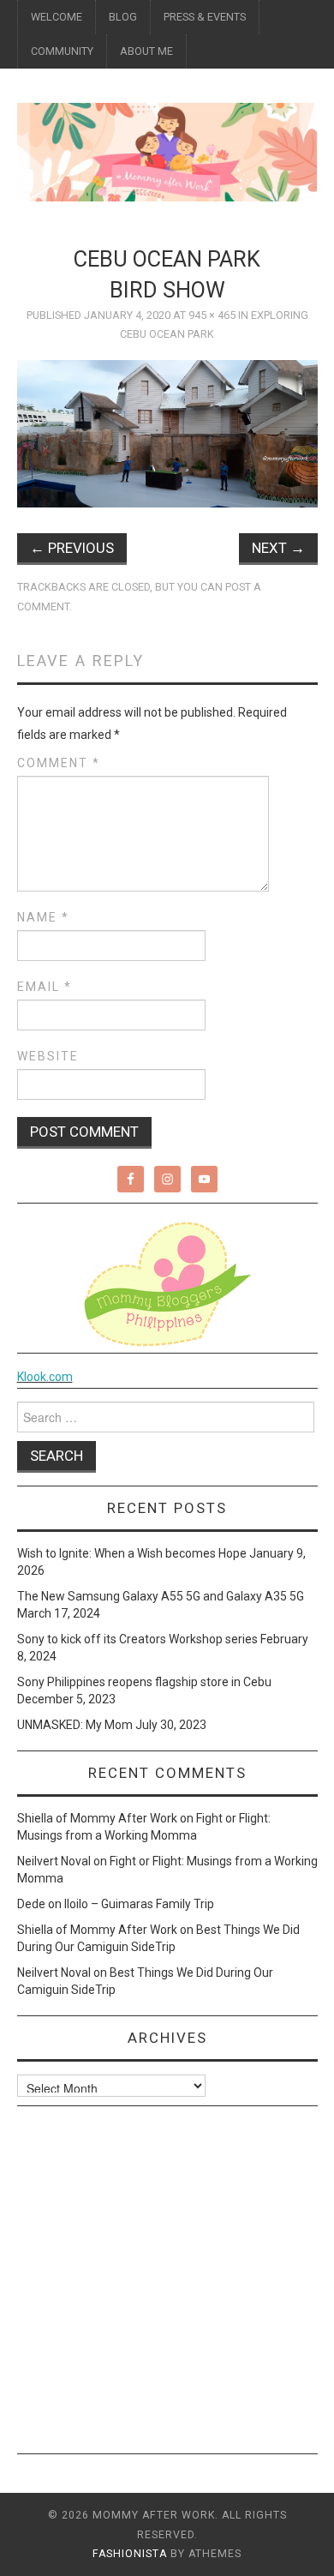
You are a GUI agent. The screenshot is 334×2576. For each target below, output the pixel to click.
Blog (123, 17)
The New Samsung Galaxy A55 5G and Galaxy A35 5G (161, 1596)
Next (278, 548)
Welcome (57, 17)
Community (62, 51)
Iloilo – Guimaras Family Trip (139, 1904)
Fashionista (130, 2554)
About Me (146, 51)
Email (45, 987)
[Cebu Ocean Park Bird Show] (167, 433)
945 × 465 (212, 315)
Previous (72, 548)
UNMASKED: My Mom (75, 1725)
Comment (59, 763)
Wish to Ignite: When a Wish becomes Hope (132, 1553)
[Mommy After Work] (167, 151)
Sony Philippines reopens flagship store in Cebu (144, 1682)
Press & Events (205, 17)
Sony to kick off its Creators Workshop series (137, 1639)
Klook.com (45, 1377)
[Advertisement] (167, 2286)
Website (48, 1056)
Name (43, 917)
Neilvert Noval (54, 1861)
